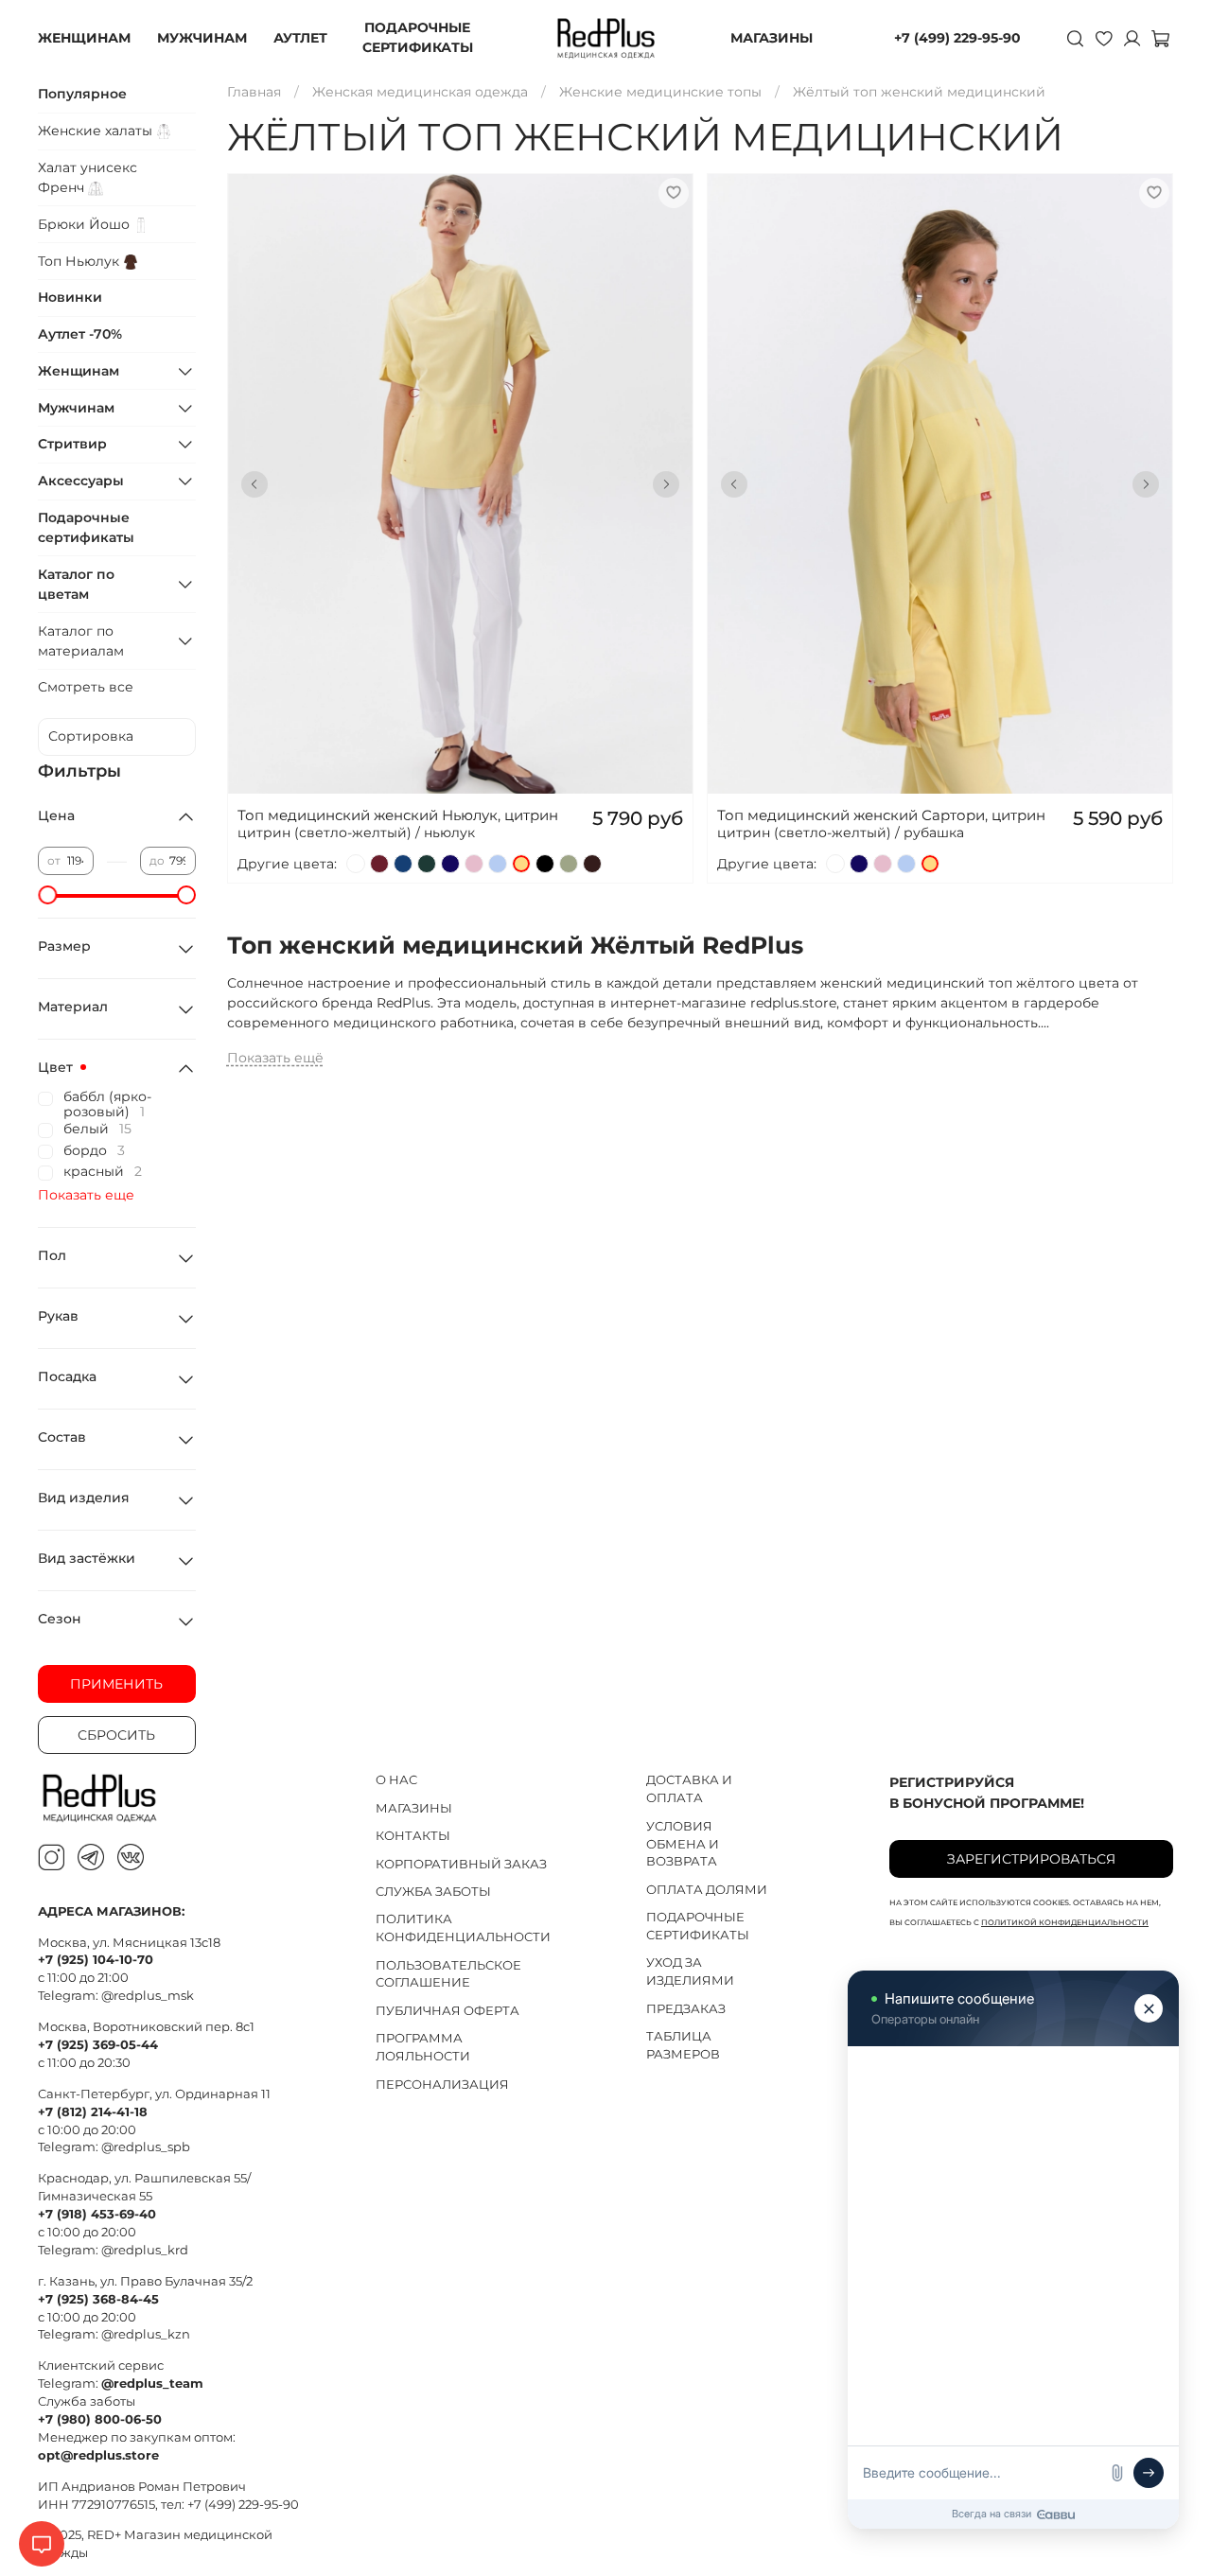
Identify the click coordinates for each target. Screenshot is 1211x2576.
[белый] (356, 864)
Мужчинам (76, 408)
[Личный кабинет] (1132, 38)
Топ (80, 261)
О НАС (396, 1780)
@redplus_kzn (146, 2334)
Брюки (86, 224)
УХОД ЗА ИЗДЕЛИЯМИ (690, 1971)
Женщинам (79, 371)
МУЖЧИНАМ (202, 38)
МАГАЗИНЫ (772, 38)
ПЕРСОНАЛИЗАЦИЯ (442, 2085)
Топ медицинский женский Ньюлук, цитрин (398, 815)
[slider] (47, 895)
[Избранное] (1103, 38)
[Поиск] (1075, 38)
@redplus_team (152, 2383)
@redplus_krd (145, 2250)
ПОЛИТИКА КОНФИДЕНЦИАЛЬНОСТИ (463, 1928)
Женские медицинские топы (660, 92)
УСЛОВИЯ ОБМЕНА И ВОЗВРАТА (683, 1844)
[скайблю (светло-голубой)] (498, 864)
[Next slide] (666, 484)
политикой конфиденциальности (1065, 1922)
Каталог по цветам (76, 584)
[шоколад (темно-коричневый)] (592, 864)
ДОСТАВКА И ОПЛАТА (689, 1789)
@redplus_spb (146, 2147)
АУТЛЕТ (300, 38)
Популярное (82, 94)
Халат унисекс (88, 177)
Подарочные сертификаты (86, 527)
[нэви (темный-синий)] (450, 864)
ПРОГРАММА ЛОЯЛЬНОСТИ (423, 2047)
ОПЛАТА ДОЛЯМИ (707, 1890)
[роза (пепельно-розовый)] (474, 864)
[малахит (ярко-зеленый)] (427, 864)
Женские (97, 131)
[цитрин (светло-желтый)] (521, 864)
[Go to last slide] (254, 484)
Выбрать (460, 519)
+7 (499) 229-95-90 (957, 38)
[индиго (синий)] (403, 864)
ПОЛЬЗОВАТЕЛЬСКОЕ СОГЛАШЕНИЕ (448, 1974)
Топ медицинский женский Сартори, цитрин (881, 815)
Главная (254, 92)
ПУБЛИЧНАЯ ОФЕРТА (448, 2011)
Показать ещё (275, 1058)
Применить (116, 1684)
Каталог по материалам (81, 641)
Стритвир (72, 444)
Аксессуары (81, 481)
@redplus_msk (148, 1996)
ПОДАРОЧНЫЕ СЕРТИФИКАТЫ (418, 37)
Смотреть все (86, 687)
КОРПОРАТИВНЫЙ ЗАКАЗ (461, 1864)
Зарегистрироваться (1031, 1859)
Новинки (70, 297)
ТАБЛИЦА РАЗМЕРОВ (683, 2045)
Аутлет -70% (80, 334)
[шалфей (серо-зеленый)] (569, 864)
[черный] (545, 864)
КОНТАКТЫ (413, 1836)
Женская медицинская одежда (420, 92)
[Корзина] (1160, 38)
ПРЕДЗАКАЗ (686, 2009)
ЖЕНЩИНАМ (84, 38)
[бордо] (379, 864)
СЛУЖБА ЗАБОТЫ (433, 1892)
